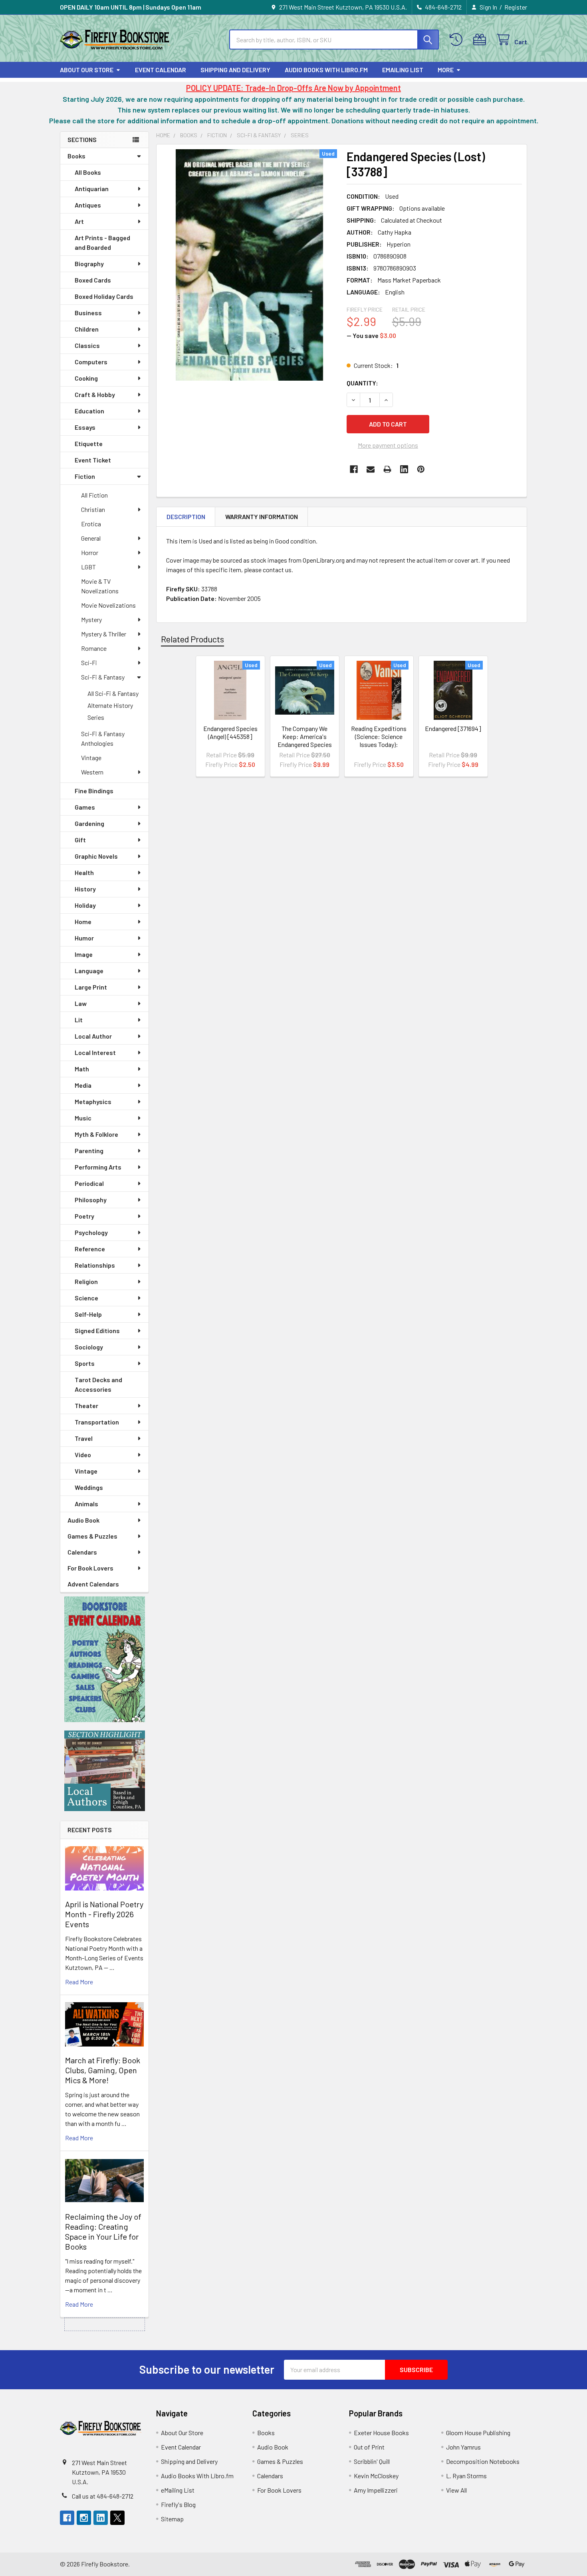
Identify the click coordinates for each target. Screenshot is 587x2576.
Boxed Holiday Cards (104, 296)
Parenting (89, 1151)
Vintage (91, 758)
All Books (88, 172)
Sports (85, 1363)
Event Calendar (161, 70)
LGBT (88, 567)
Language (89, 971)
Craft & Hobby (95, 394)
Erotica (91, 524)
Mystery (91, 619)
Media (83, 1085)
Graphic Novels (96, 856)
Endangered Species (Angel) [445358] (230, 732)
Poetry (84, 1216)
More (446, 70)
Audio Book (83, 1520)
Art (79, 221)
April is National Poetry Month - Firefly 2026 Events (104, 1914)
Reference (90, 1249)
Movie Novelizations (108, 605)
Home (83, 922)
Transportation (97, 1422)
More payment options (388, 445)
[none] (249, 265)
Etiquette (89, 443)
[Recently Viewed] (458, 40)
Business (88, 313)
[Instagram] (84, 2518)
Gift (80, 840)
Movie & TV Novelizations (100, 586)
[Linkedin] (404, 469)
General (91, 538)
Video (83, 1455)
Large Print (91, 987)
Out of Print (369, 2447)
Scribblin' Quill (372, 2461)
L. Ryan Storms (466, 2476)
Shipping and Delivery (235, 70)
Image (84, 954)
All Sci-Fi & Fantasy (113, 693)
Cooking (86, 378)
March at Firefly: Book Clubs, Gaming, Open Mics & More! (103, 2070)
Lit (79, 1020)
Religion (86, 1281)
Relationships (95, 1265)
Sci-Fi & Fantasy (103, 677)
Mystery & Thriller (104, 634)
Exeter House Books (381, 2433)
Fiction (85, 476)
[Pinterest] (421, 469)
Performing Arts (98, 1167)
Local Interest (95, 1052)
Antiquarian (92, 189)
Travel (84, 1438)
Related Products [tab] (192, 639)
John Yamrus (463, 2447)
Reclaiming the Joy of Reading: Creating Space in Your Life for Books (103, 2231)
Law (81, 1003)
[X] (117, 2518)
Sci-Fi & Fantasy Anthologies (103, 738)
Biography (89, 264)
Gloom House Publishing (478, 2433)
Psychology (91, 1232)
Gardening (89, 823)
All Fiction (94, 495)
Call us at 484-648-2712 (103, 2496)
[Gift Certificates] (481, 40)
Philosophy (91, 1200)
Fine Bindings (94, 791)
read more (79, 1982)
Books (76, 156)
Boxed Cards (93, 280)
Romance (94, 648)
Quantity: (362, 383)
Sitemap (172, 2519)
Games (85, 807)
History (85, 889)
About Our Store (87, 70)
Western (92, 772)
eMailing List (403, 70)
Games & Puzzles (92, 1536)
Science (86, 1298)
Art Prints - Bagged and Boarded (102, 242)
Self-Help (88, 1314)
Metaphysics (93, 1101)
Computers (91, 362)
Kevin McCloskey (376, 2476)
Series (96, 717)
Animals (86, 1504)
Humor (84, 938)
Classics (87, 345)
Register (516, 7)
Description (186, 517)
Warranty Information (262, 517)
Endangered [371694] (453, 728)
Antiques (88, 205)
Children (87, 329)
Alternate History (110, 705)
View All (456, 2490)
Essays (85, 427)
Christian (93, 509)
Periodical (89, 1183)
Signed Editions (97, 1330)
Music (83, 1118)
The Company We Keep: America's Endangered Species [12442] (305, 740)
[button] (105, 1659)
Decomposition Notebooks (483, 2461)
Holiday (85, 905)
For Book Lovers (90, 1568)
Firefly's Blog (178, 2504)
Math (82, 1069)
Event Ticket (93, 460)
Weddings (89, 1487)
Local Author (93, 1036)
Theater (86, 1406)
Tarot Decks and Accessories (98, 1384)
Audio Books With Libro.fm (326, 70)
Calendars (82, 1552)
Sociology (89, 1347)
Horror (90, 552)
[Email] (371, 469)
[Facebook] (354, 469)
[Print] (387, 469)
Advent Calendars (93, 1584)
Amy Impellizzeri (376, 2490)
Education (89, 411)
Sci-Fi (89, 663)
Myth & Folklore (96, 1134)
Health (84, 872)
